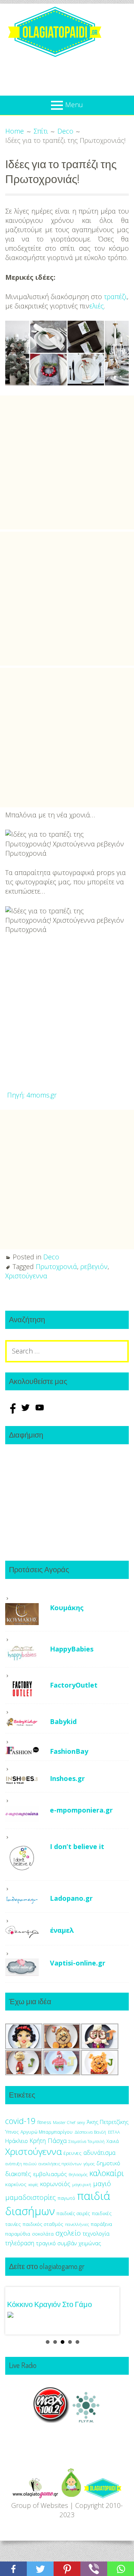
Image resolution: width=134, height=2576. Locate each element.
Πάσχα (57, 2141)
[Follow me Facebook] (12, 1411)
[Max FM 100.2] (51, 2420)
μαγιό (102, 2183)
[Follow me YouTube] (40, 1411)
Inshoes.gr (67, 1778)
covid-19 (20, 2121)
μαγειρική (82, 2184)
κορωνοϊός (55, 2184)
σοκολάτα (43, 2234)
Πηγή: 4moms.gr (32, 1095)
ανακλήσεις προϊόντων (60, 2164)
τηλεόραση (20, 2243)
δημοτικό (108, 2163)
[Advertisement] (67, 462)
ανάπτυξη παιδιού (21, 2164)
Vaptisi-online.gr (78, 1963)
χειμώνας (90, 2243)
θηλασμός (78, 2174)
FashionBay (69, 1751)
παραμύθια (18, 2234)
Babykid (63, 1721)
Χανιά (113, 2141)
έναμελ (62, 1930)
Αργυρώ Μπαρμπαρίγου (47, 2132)
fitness (44, 2122)
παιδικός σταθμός (43, 2224)
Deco (51, 1257)
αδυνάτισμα (99, 2153)
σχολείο (68, 2233)
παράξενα (101, 2224)
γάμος (89, 2164)
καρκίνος (16, 2184)
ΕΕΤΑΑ (114, 2132)
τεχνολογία (96, 2234)
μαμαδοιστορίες (31, 2197)
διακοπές (18, 2174)
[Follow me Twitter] (26, 1411)
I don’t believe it (77, 1846)
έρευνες (73, 2153)
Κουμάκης (67, 1608)
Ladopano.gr (71, 1898)
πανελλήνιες (77, 2224)
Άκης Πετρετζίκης (108, 2122)
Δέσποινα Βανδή (90, 2132)
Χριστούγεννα (26, 1276)
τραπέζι (115, 297)
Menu (74, 105)
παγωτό (66, 2198)
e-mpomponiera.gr (81, 1810)
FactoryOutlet (74, 1685)
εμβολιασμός (50, 2174)
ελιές (97, 306)
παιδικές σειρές (73, 2213)
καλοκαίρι (107, 2173)
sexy (81, 2122)
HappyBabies (72, 1649)
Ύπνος (12, 2132)
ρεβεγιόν (94, 1266)
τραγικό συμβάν (56, 2243)
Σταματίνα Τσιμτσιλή (87, 2141)
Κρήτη (38, 2141)
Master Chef (64, 2122)
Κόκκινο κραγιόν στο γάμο (50, 2304)
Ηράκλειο (17, 2141)
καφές (33, 2185)
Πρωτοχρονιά (56, 1266)
